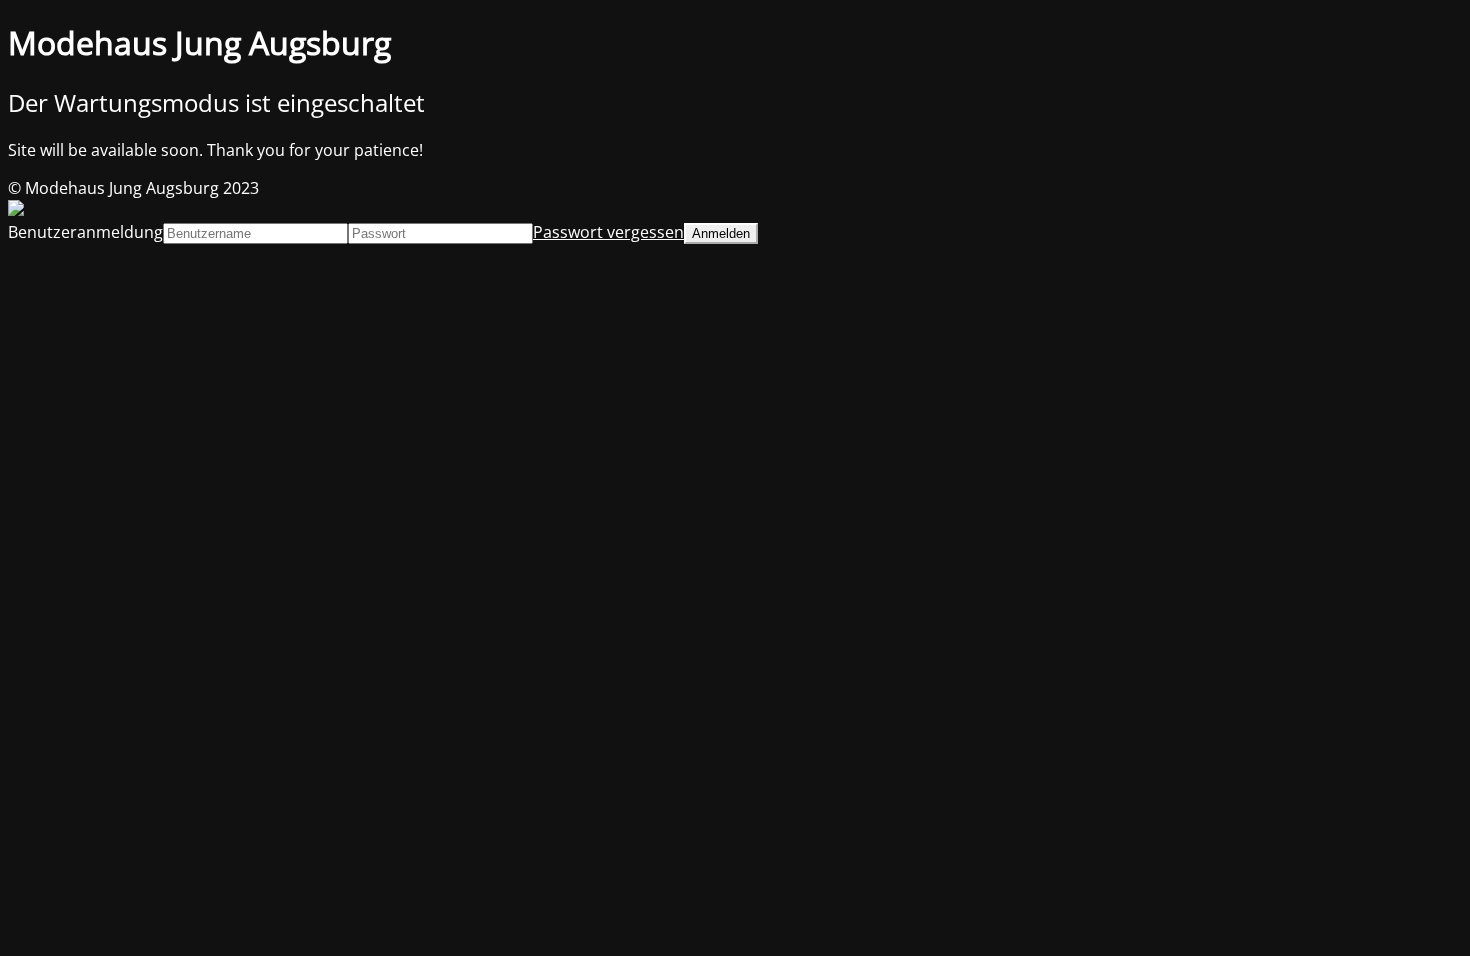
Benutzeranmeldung (85, 232)
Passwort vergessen (608, 232)
